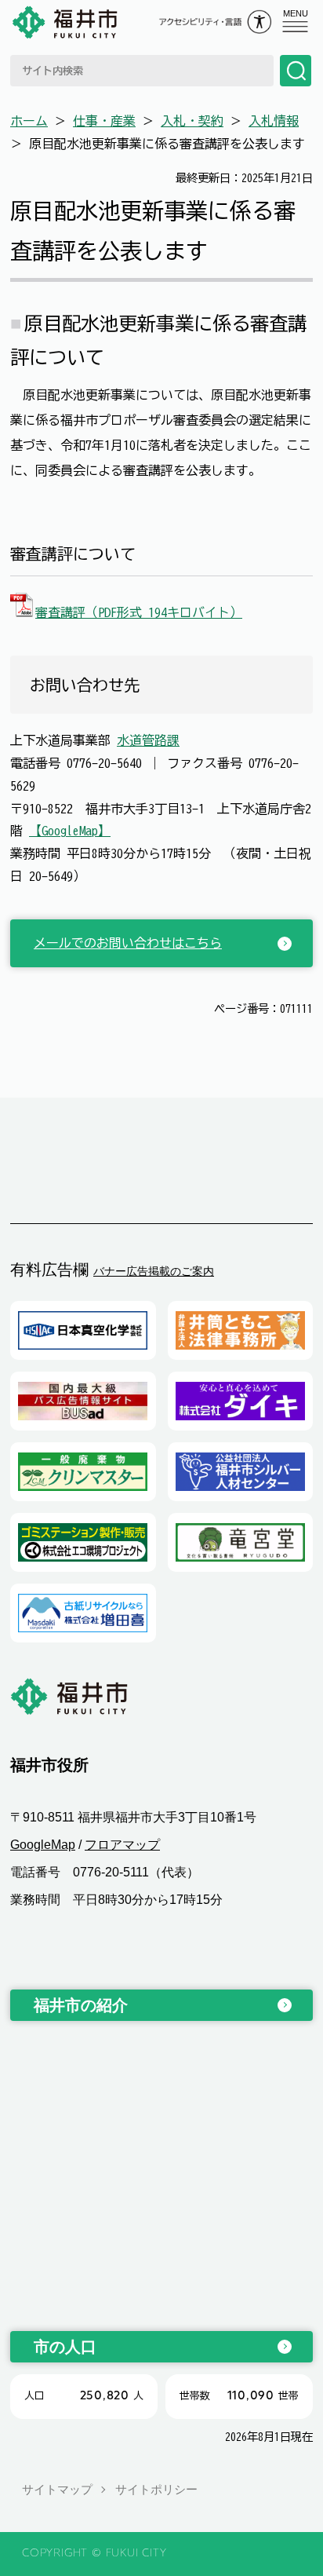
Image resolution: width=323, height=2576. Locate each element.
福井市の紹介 (81, 2005)
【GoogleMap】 (70, 831)
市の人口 (65, 2347)
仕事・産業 (104, 121)
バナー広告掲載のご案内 (154, 1271)
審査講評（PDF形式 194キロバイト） (139, 612)
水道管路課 (148, 740)
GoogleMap (43, 1845)
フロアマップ (122, 1845)
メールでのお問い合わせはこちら (128, 943)
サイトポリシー (156, 2489)
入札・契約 (192, 121)
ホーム (29, 121)
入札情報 (274, 121)
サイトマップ (57, 2489)
